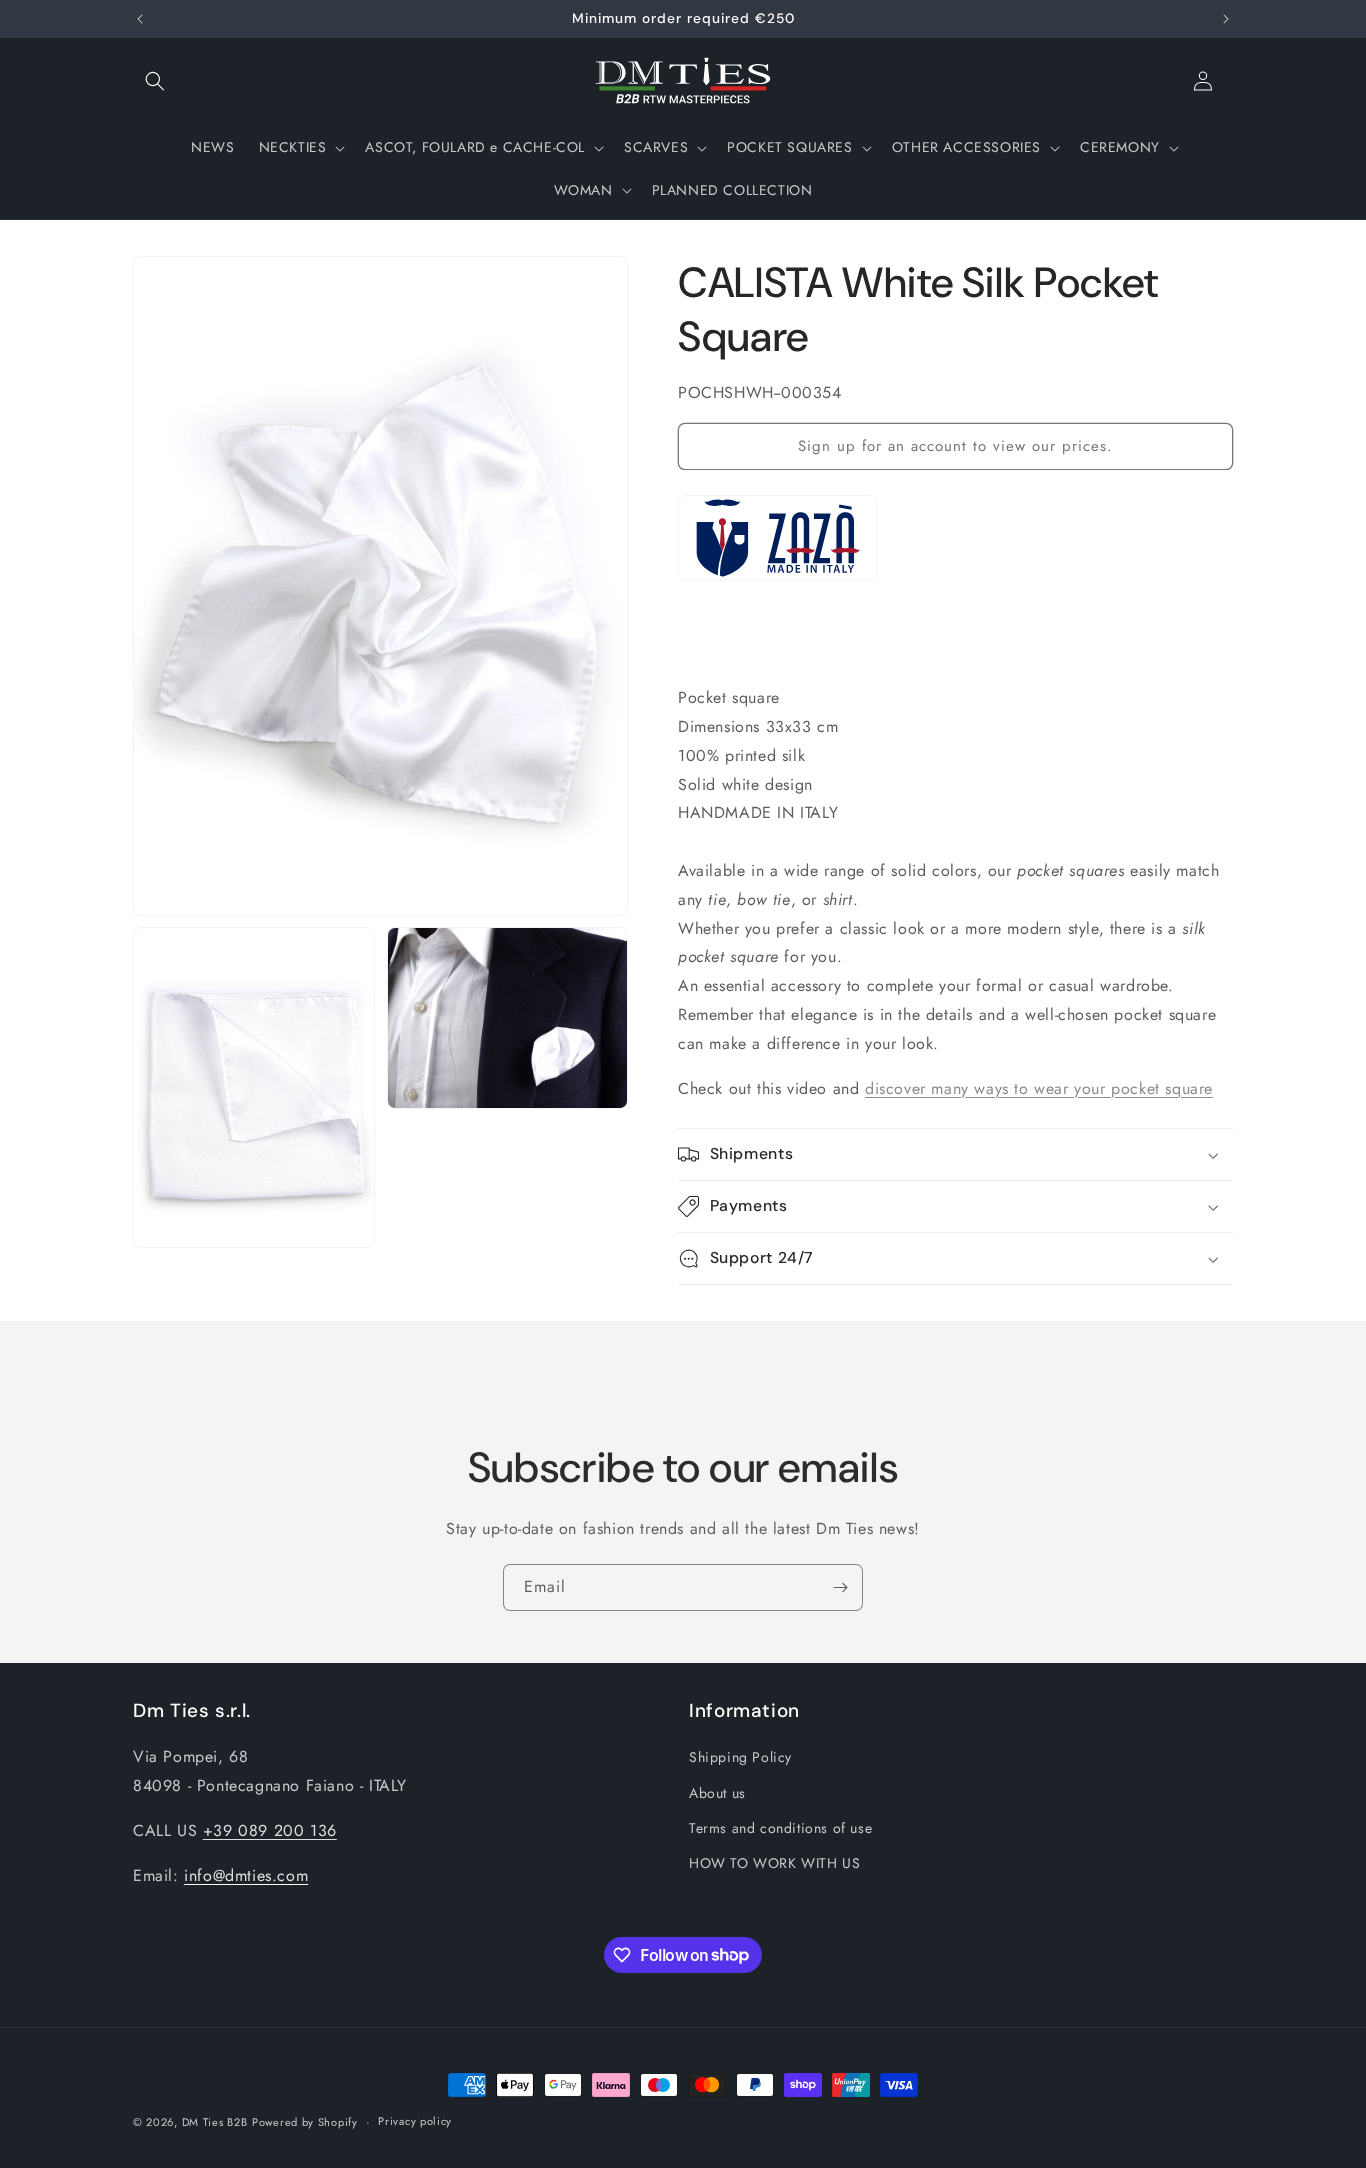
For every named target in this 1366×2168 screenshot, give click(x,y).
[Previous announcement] (140, 19)
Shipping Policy (740, 1757)
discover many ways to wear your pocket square (1039, 1088)
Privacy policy (415, 2121)
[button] (155, 81)
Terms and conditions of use (780, 1828)
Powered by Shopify (305, 2122)
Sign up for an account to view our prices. (955, 446)
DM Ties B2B (215, 2122)
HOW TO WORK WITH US (774, 1863)
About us (717, 1793)
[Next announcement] (1226, 19)
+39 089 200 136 (270, 1830)
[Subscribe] (840, 1587)
